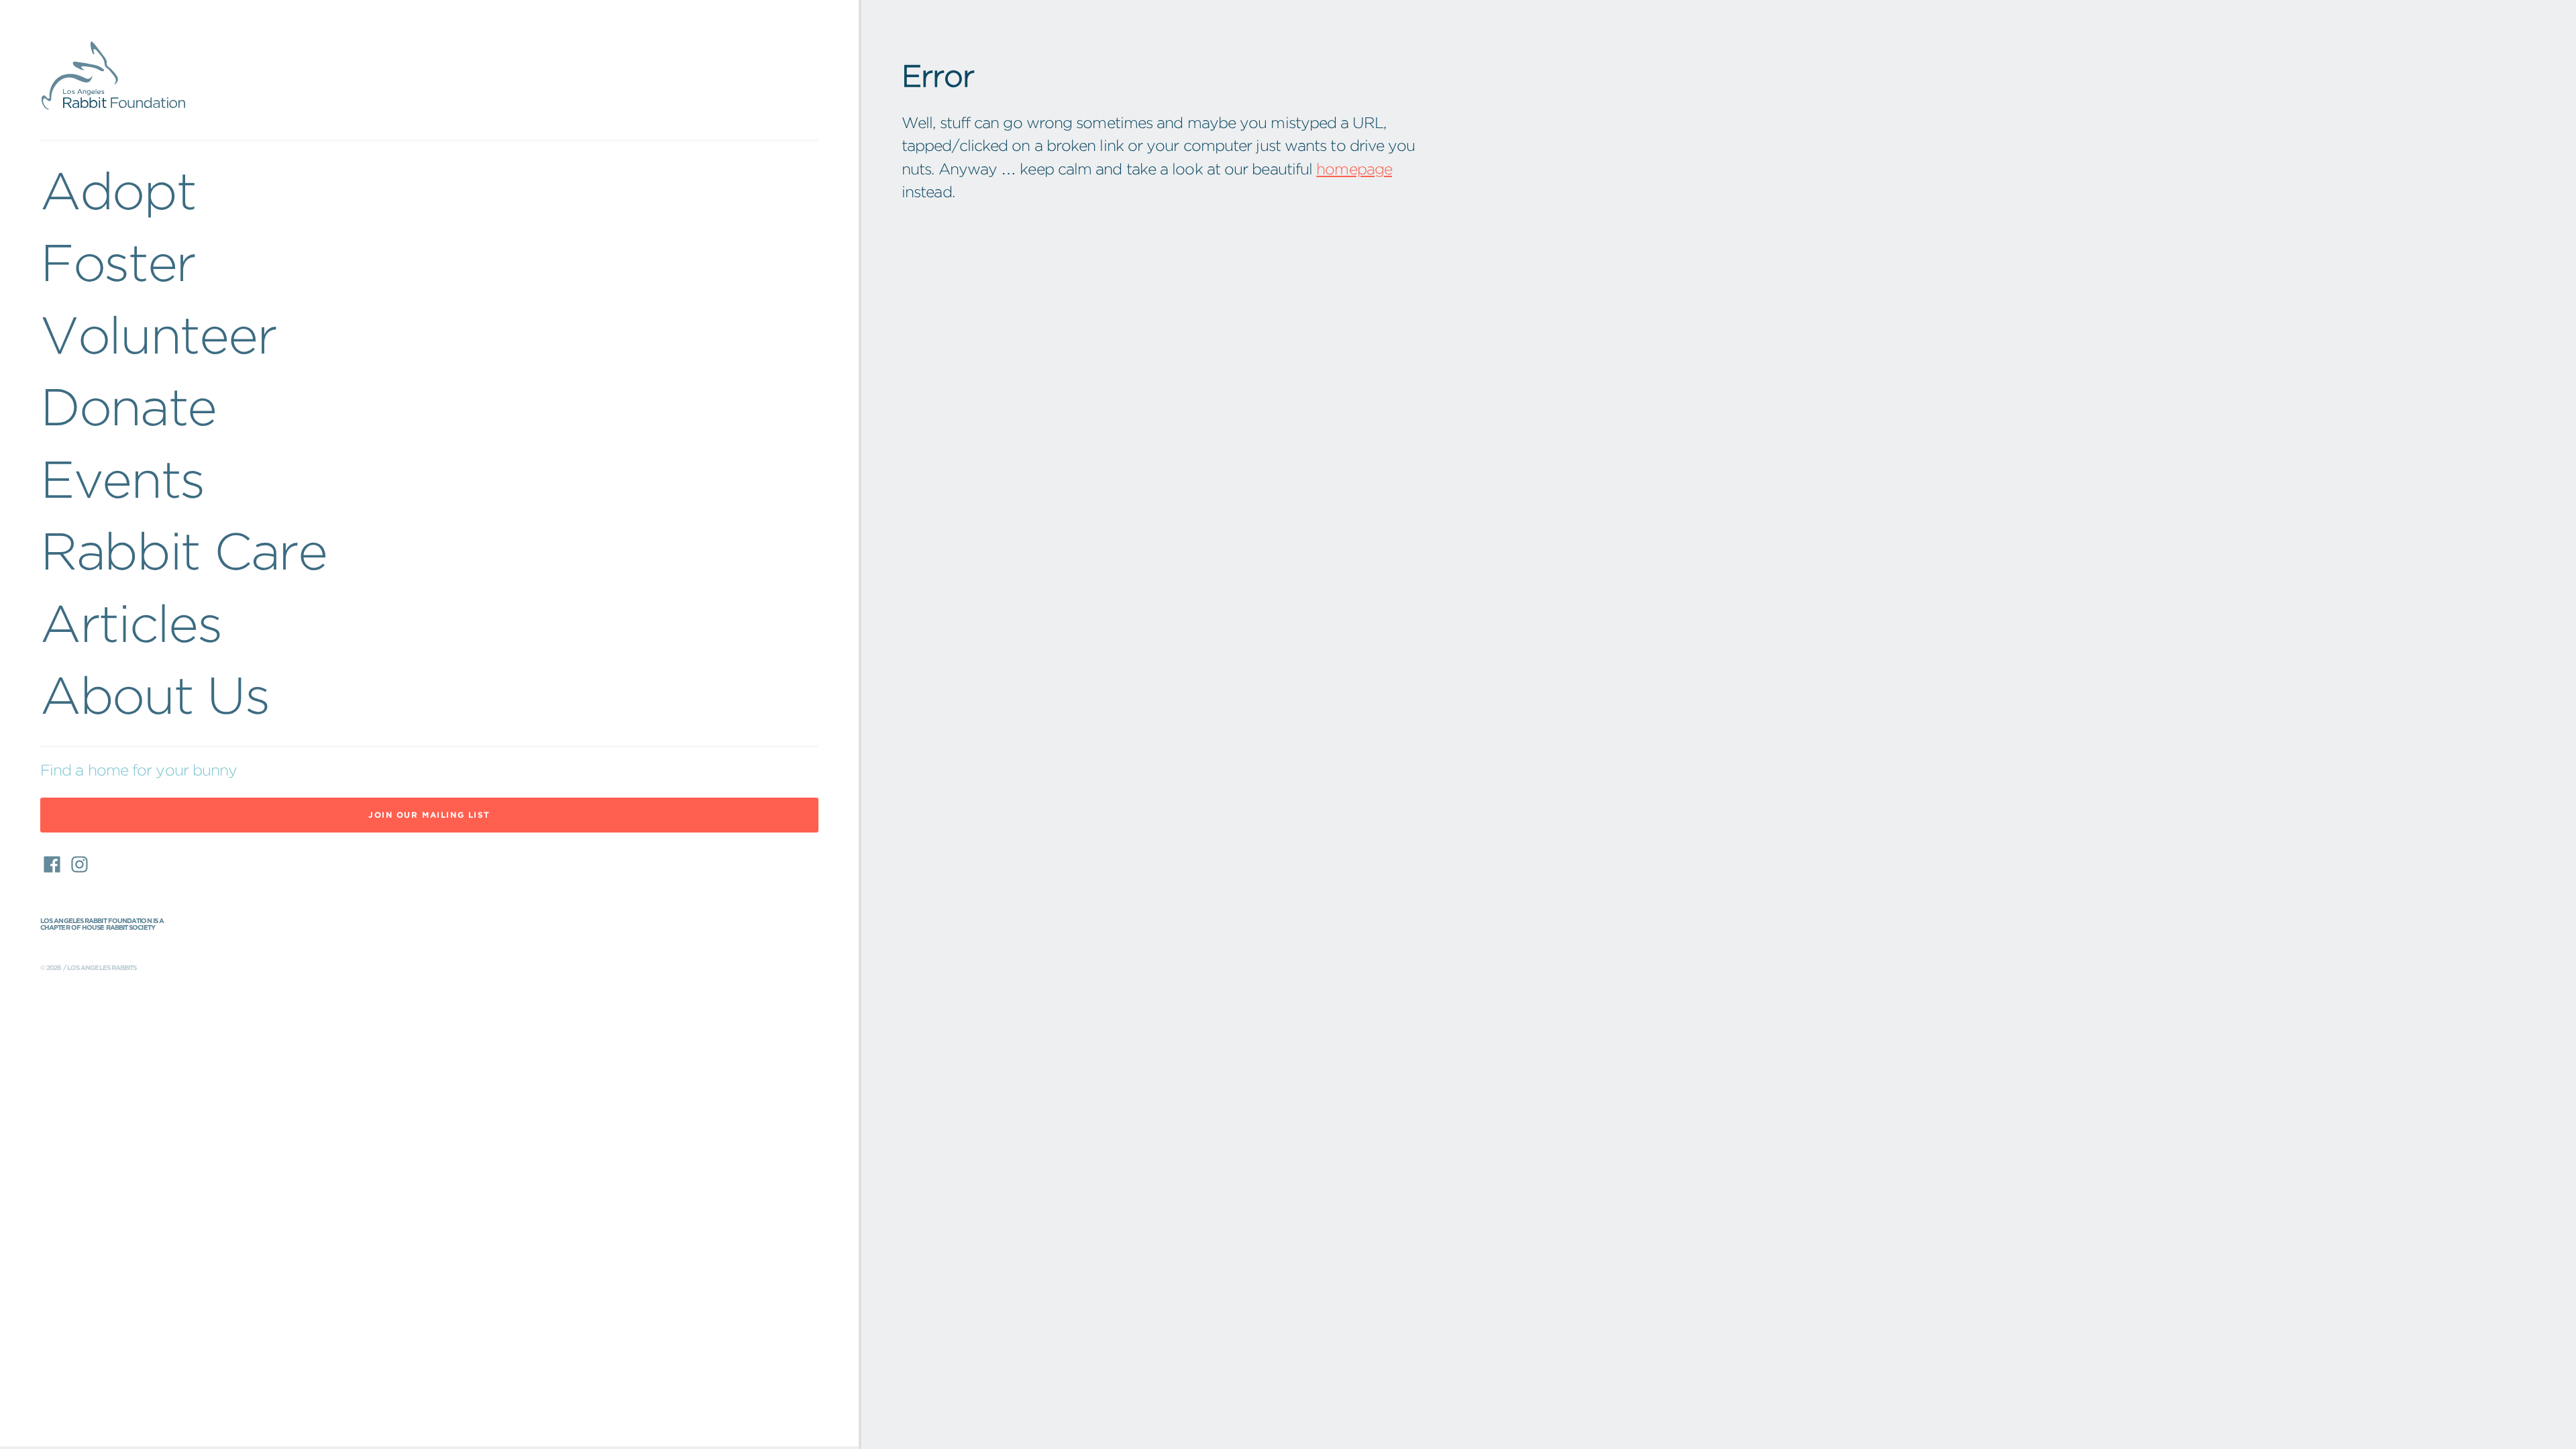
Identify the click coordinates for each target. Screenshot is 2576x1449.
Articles (131, 624)
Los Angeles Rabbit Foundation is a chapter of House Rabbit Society (102, 924)
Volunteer (158, 335)
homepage (1354, 169)
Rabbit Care (183, 551)
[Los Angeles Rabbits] (429, 76)
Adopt (118, 191)
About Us (155, 695)
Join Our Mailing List (429, 815)
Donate (128, 407)
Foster (118, 263)
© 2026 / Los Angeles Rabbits (89, 968)
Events (122, 479)
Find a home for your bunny (139, 770)
